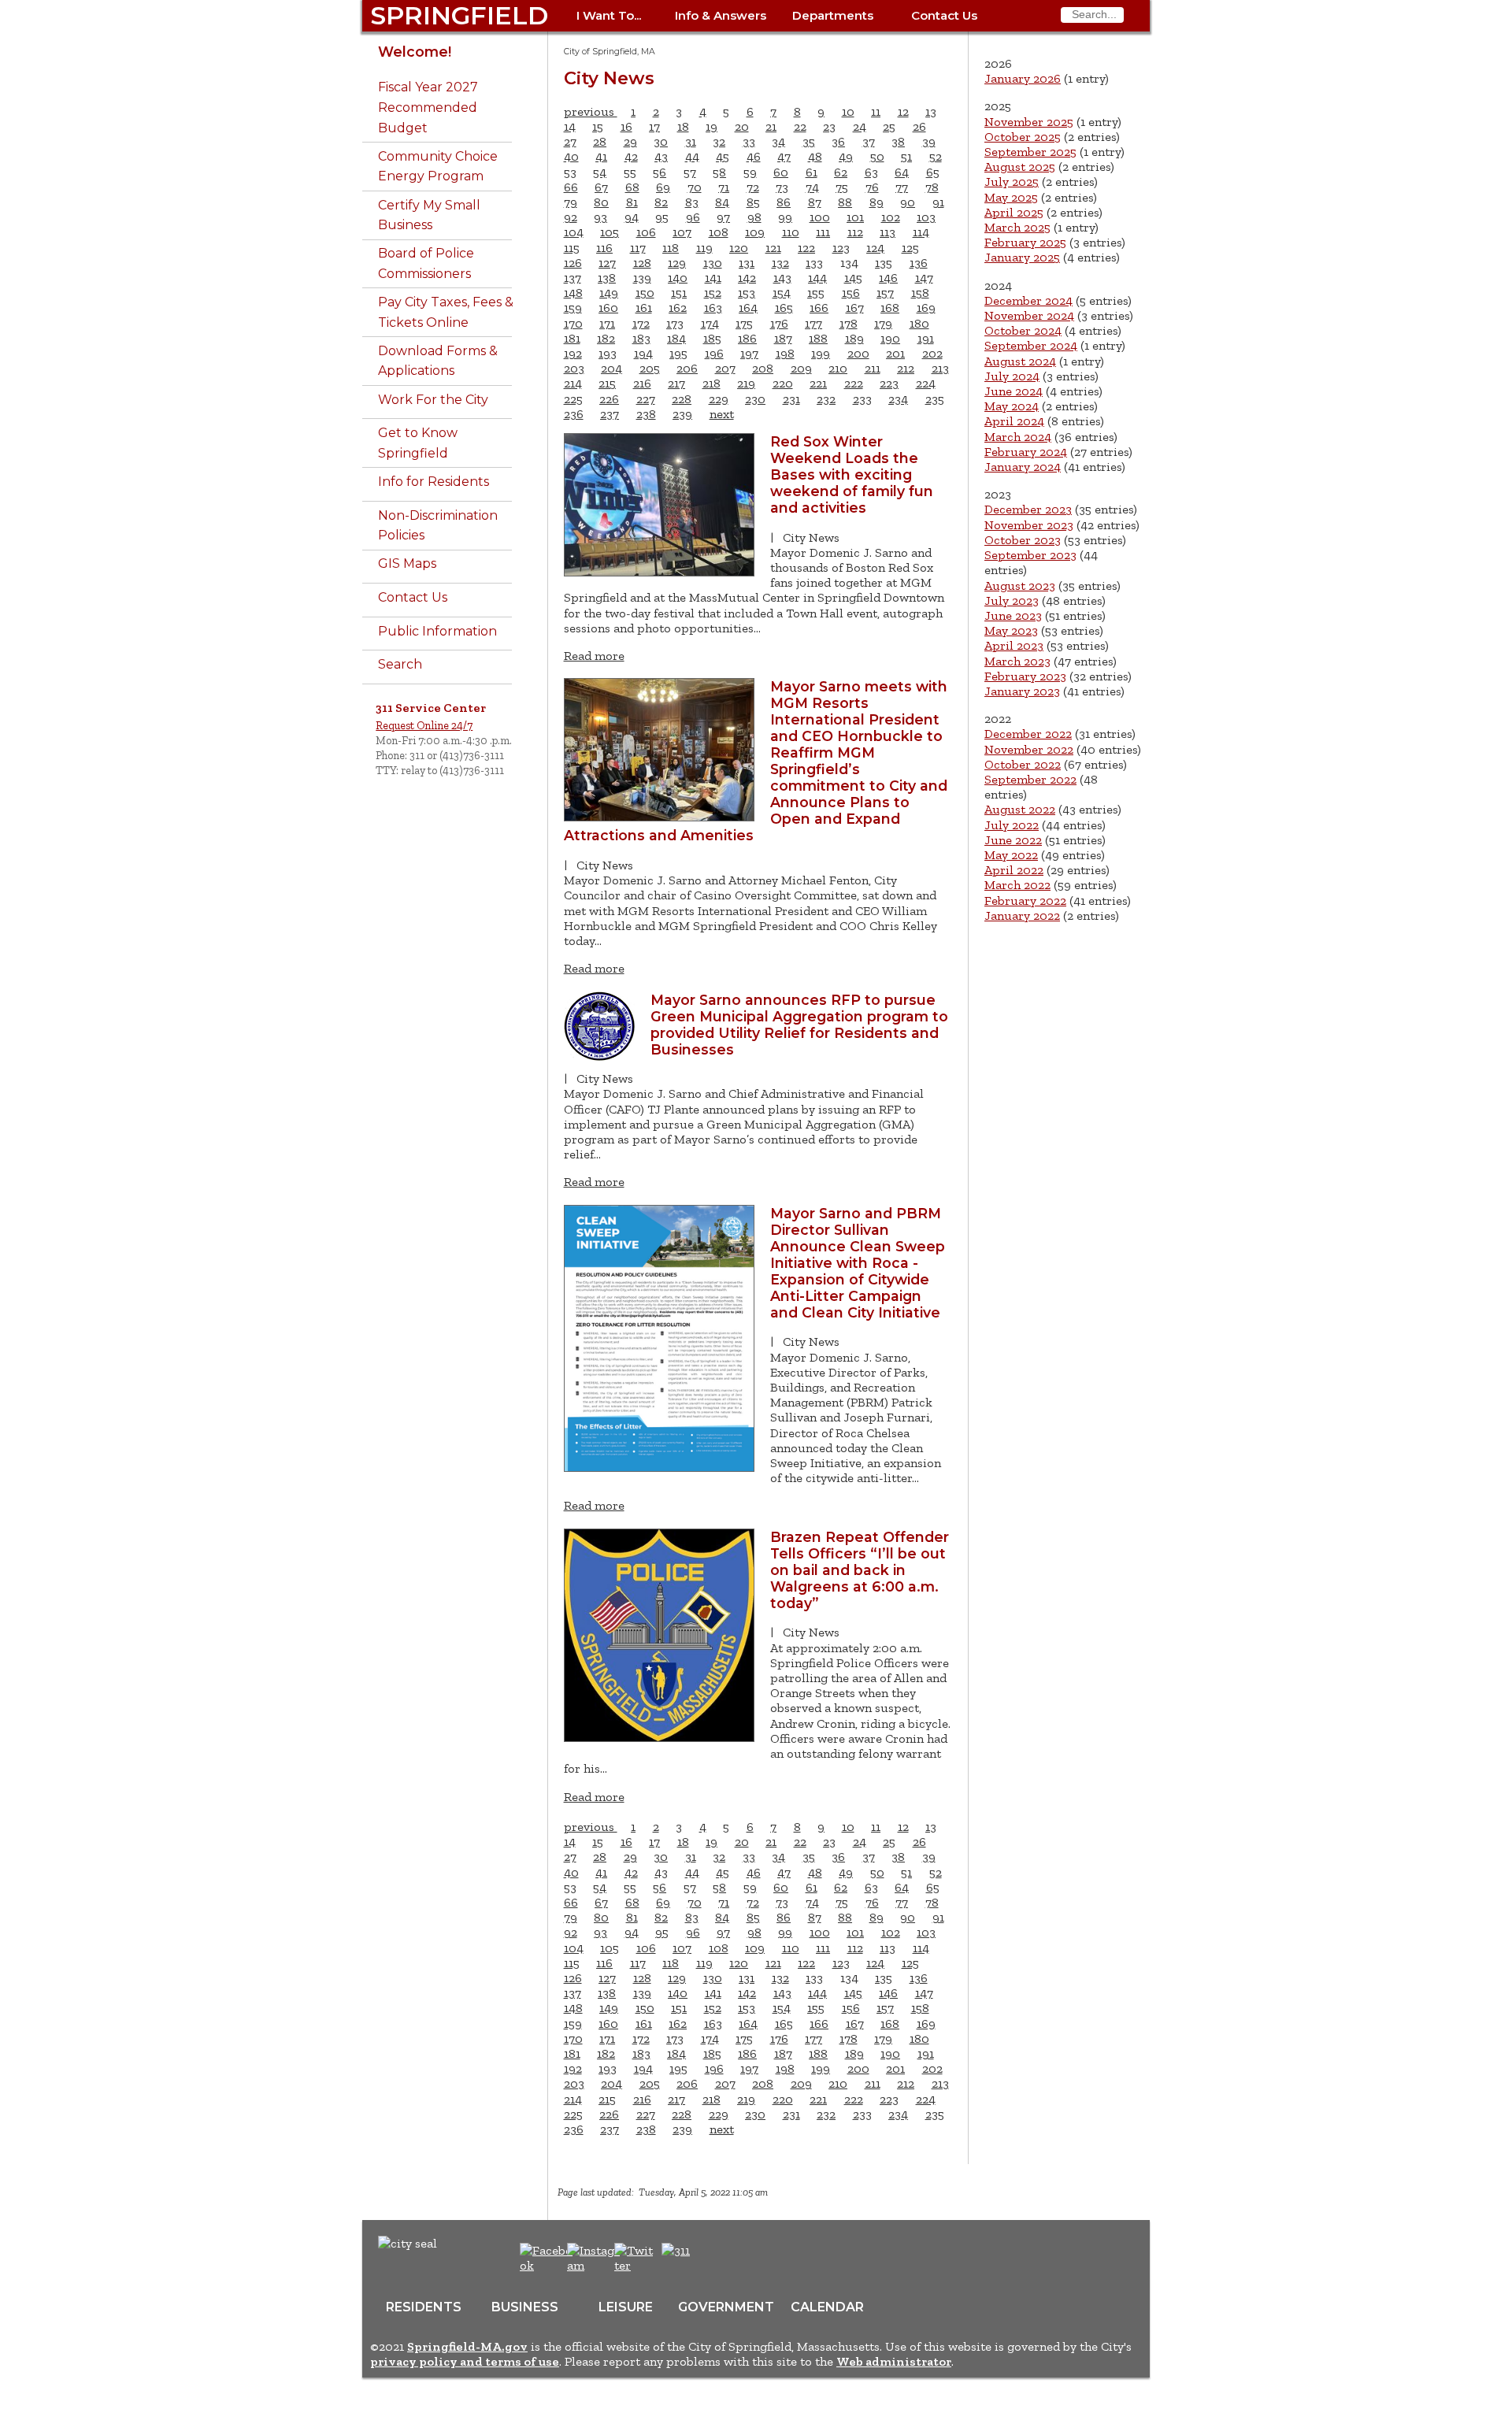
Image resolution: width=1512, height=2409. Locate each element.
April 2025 (1014, 212)
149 (609, 293)
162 (678, 308)
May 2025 (1011, 197)
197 (749, 353)
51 (906, 156)
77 (902, 187)
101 (855, 217)
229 (719, 399)
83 (692, 202)
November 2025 (1029, 122)
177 (813, 323)
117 (638, 248)
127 (607, 263)
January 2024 (1023, 467)
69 (663, 187)
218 (712, 383)
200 (858, 353)
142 (747, 278)
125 (910, 248)
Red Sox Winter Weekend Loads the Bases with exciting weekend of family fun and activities (852, 474)
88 (845, 202)
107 (682, 232)
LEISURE (626, 2307)
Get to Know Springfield (418, 443)
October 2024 (1023, 330)
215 (607, 383)
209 (801, 368)
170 (573, 323)
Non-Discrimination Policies (438, 526)
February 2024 (1026, 452)
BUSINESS (525, 2307)
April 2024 (1014, 421)
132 (780, 263)
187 (783, 338)
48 (815, 156)
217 (676, 383)
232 (826, 399)
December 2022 (1028, 734)
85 (753, 202)
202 (932, 353)
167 (855, 308)
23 (829, 126)
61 (812, 172)
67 (601, 187)
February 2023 (1025, 676)
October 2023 (1023, 540)
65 (933, 172)
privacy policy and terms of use (465, 2361)
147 (924, 278)
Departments (833, 15)
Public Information (437, 631)
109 (755, 232)
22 (800, 126)
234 (898, 399)
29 (630, 141)
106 (646, 232)
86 (784, 202)
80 (601, 202)
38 (898, 141)
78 (932, 187)
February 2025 (1025, 242)
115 (572, 248)
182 (606, 338)
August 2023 (1020, 586)
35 (809, 141)
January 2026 (1023, 78)
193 (608, 353)
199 (821, 353)
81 (632, 202)
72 (753, 187)
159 (573, 308)
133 (814, 263)
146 (888, 278)
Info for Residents (434, 482)
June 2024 (1014, 391)
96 (693, 217)
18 (683, 126)
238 (646, 414)
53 (570, 172)
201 (895, 353)
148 (573, 293)
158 (920, 293)
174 (710, 323)
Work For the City (433, 400)
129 (677, 263)
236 (574, 414)
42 (631, 156)
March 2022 (1017, 885)
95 (662, 217)
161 (644, 308)
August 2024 (1020, 361)
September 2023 (1030, 555)
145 (853, 278)
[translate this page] (724, 2259)
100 (820, 217)
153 (747, 293)
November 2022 (1029, 749)
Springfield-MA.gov (467, 2346)
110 (791, 232)
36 (838, 141)
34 (778, 141)
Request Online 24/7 (424, 725)
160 (608, 308)
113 (888, 232)
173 (675, 323)
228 (682, 399)
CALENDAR (827, 2307)
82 (661, 202)
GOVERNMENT (726, 2307)
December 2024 (1028, 300)
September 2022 (1030, 779)
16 (626, 126)
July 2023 (1012, 600)
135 (884, 263)
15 (598, 126)
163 (713, 308)
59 (750, 172)
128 (642, 263)
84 (722, 202)
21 (771, 126)
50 (877, 156)
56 (660, 172)
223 (889, 383)
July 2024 (1012, 376)
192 (573, 353)
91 (938, 202)
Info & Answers (721, 15)
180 (919, 323)
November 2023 (1029, 525)
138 (607, 278)
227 (646, 399)
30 (661, 141)
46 (754, 156)
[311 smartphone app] (676, 2250)
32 (719, 141)
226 (609, 399)
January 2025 (1022, 257)
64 (902, 172)
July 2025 (1012, 182)
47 (784, 156)
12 (903, 111)
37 (869, 141)
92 (571, 217)
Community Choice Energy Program (438, 167)
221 (818, 383)
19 (712, 126)
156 (851, 293)
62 (841, 172)
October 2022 (1023, 764)
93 (600, 217)
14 (570, 126)
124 (875, 248)
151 (679, 293)
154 (782, 293)
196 (714, 353)
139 (642, 278)
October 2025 (1023, 137)
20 (742, 126)
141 (713, 278)
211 (873, 368)
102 (891, 217)
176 (779, 323)
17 (654, 126)
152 (713, 293)
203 (574, 368)
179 (883, 323)
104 (574, 232)
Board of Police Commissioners (426, 263)
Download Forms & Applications (438, 361)
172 (641, 323)
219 (746, 383)
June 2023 (1013, 615)
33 (749, 141)
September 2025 (1030, 152)
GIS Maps (407, 563)
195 (678, 353)
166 (819, 308)
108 (719, 232)
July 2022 (1012, 825)
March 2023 (1017, 661)
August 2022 (1020, 809)
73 (782, 187)
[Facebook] (547, 2265)
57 (690, 172)
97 (723, 217)
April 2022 (1014, 870)
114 (921, 232)
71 (724, 187)
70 (695, 187)
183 (641, 338)
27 (570, 141)
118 (671, 248)
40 (571, 156)
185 (712, 338)
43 (661, 156)
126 (573, 263)
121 (773, 248)
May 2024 (1012, 406)
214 (573, 383)
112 (855, 232)
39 (929, 141)
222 (854, 383)
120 (739, 248)
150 (645, 293)
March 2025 (1017, 227)
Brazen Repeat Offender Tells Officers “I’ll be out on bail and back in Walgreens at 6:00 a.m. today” (860, 1570)
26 (919, 126)
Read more (594, 656)
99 (785, 217)
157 (885, 293)
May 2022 (1011, 855)
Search (400, 664)
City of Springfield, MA (610, 52)
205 (650, 368)
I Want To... (609, 15)
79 (571, 202)
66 (571, 187)
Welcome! (415, 52)
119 (704, 248)
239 (682, 414)
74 (812, 187)
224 (926, 383)
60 (781, 172)
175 (744, 323)
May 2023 (1011, 630)
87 (815, 202)
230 (755, 399)
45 (723, 156)
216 (642, 383)
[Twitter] (636, 2265)
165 (784, 308)
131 (747, 263)
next (722, 414)
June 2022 (1013, 840)
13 (931, 111)
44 (692, 156)
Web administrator (894, 2361)
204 (611, 368)
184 (676, 338)
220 (783, 383)
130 (713, 263)
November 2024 (1029, 315)
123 (841, 248)
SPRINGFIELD (459, 15)
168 (890, 308)
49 (846, 156)
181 (572, 338)
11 (876, 111)
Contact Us (944, 15)
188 (818, 338)
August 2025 (1020, 167)
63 (871, 172)
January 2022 (1022, 915)
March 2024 (1018, 437)
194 (643, 353)
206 (687, 368)
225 (573, 399)
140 (678, 278)
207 (725, 368)
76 (872, 187)
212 (906, 368)
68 (632, 187)
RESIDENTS (424, 2307)
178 (849, 323)
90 (908, 202)
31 (691, 141)
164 (748, 308)
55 (630, 172)
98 (754, 217)
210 (838, 368)
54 (600, 172)
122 (806, 248)
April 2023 (1014, 645)
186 (747, 338)
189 (854, 338)
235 (935, 399)
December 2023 (1028, 509)
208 (763, 368)
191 (926, 338)
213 (940, 368)
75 (842, 187)
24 (860, 126)
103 (926, 217)
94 (632, 217)
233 (862, 399)
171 (607, 323)
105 (610, 232)
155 (816, 293)
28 (600, 141)
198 (785, 353)
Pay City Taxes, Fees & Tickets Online (446, 312)
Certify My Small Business (429, 215)
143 (782, 278)
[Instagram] (596, 2265)
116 (604, 248)
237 (610, 414)
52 (936, 156)
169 (926, 308)
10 (848, 111)
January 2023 (1022, 691)
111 (823, 232)
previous (591, 111)
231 (791, 399)
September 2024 (1031, 345)
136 (919, 263)
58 (719, 172)
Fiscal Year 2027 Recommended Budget (428, 107)
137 (573, 278)
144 (817, 278)
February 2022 (1025, 901)
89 (876, 202)
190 (890, 338)
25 (889, 126)
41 (601, 156)
